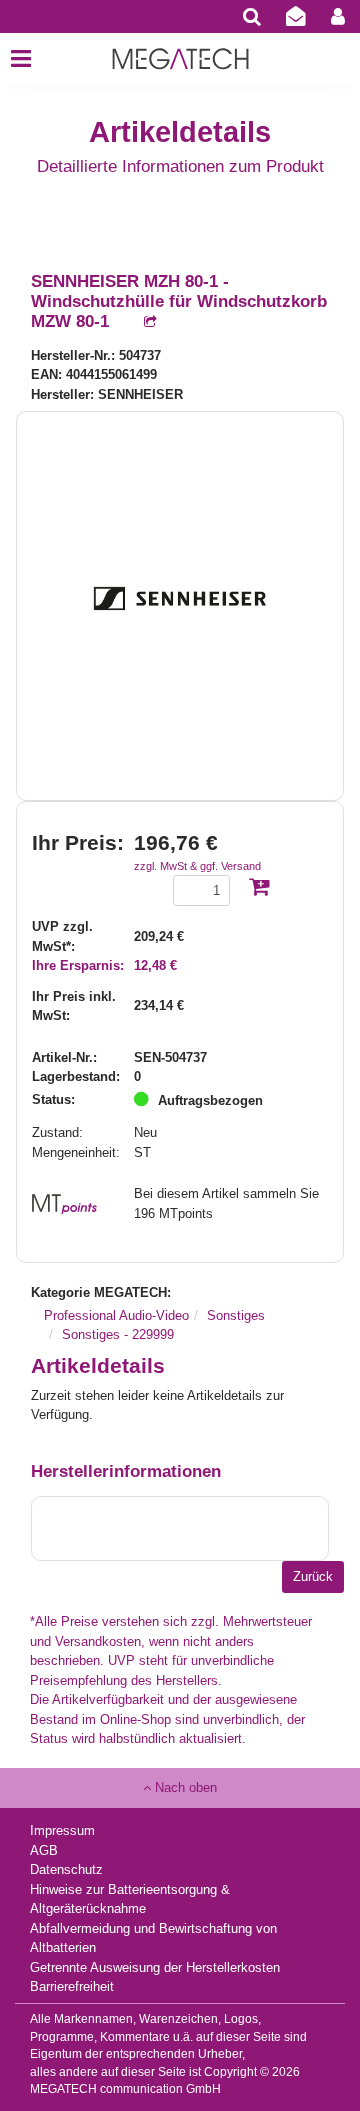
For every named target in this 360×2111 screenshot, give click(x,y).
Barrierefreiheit (72, 1986)
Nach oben (184, 1787)
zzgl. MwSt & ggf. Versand (197, 866)
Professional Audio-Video (116, 1315)
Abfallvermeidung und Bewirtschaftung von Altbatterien (153, 1938)
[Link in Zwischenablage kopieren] (140, 322)
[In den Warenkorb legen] (259, 888)
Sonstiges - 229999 (118, 1334)
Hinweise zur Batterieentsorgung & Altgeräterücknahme (130, 1899)
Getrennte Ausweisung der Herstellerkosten (155, 1967)
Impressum (62, 1830)
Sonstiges (236, 1315)
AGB (44, 1850)
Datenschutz (66, 1869)
